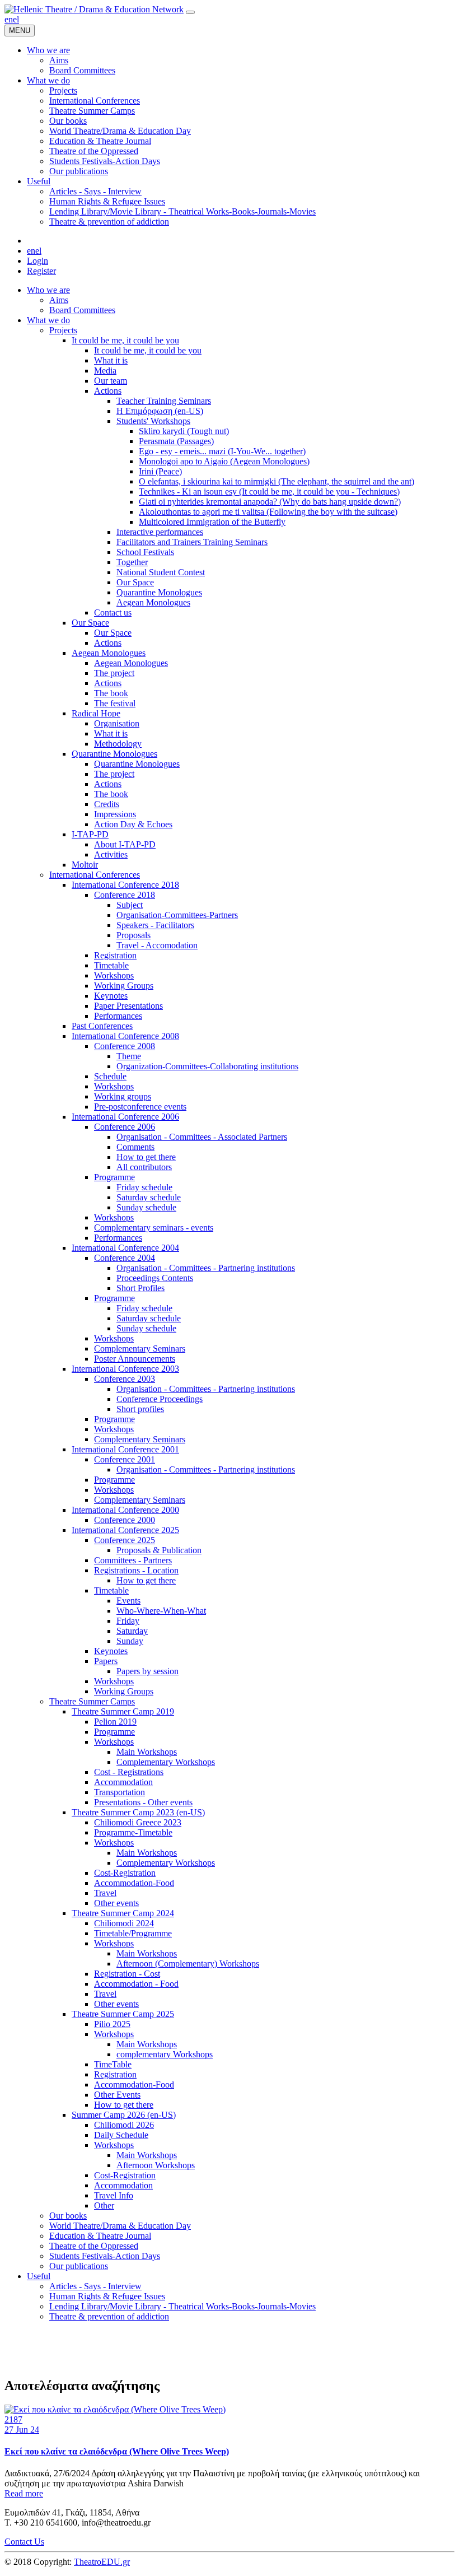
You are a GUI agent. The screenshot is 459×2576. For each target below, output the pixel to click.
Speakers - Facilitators (155, 925)
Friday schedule (144, 1187)
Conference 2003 (125, 1379)
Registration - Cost (127, 1974)
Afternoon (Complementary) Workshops (188, 1964)
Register (41, 271)
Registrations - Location (136, 1570)
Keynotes (111, 996)
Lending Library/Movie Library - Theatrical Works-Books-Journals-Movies (182, 2306)
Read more (24, 2493)
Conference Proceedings (160, 1399)
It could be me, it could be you (125, 340)
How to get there (146, 1157)
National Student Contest (161, 572)
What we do (48, 320)
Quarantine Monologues (159, 592)
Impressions (115, 814)
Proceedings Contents (155, 1278)
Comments (135, 1147)
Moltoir (85, 865)
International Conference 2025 (125, 1530)
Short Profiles (140, 1288)
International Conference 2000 (125, 1510)
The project (114, 673)
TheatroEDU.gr (102, 2562)
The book (111, 693)
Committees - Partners (133, 1560)
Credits (107, 804)
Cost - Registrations (129, 1772)
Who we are (48, 290)
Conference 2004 (125, 1258)
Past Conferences (102, 1026)
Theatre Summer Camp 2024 (123, 1913)
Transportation (120, 1792)
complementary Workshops (165, 2054)
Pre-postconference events (140, 1107)
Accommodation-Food (134, 1883)
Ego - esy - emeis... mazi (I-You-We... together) (222, 451)
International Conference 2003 (125, 1369)
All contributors (144, 1167)
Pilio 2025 (112, 2024)
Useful (39, 2276)
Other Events (117, 2095)
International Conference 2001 (125, 1449)
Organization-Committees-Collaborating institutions (207, 1066)
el (16, 19)
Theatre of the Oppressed (94, 2246)
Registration (115, 955)
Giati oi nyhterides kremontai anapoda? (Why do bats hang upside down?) (270, 502)
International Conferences (95, 875)
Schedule (110, 1076)
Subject (130, 905)
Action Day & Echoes (133, 824)
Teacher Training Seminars (164, 401)
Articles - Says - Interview (95, 2286)
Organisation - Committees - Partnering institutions (206, 1268)
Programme (114, 1177)
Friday (128, 1621)
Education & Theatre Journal (100, 2236)
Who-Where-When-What (161, 1611)
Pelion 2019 (115, 1722)
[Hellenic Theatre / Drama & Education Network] (94, 9)
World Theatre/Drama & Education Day (120, 2226)
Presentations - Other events (143, 1802)
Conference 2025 (125, 1540)
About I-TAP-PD (125, 844)
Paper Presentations (128, 1006)
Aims (59, 300)
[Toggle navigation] (190, 12)
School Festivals (145, 552)
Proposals (134, 935)
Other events (116, 1903)
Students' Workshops (153, 421)
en (9, 19)
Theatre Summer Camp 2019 (123, 1711)
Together (132, 562)
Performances (118, 1016)
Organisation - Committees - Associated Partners (202, 1137)
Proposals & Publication (159, 1550)
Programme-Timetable (133, 1832)
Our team (111, 381)
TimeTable (113, 2064)
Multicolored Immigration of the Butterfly (212, 522)
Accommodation (123, 1782)
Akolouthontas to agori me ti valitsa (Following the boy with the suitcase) (268, 512)
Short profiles (140, 1409)
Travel (105, 1893)
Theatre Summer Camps (92, 1701)
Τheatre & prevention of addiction (109, 2316)
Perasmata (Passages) (176, 441)
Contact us (113, 612)
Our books (68, 2216)
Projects (63, 330)
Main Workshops (147, 1752)
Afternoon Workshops (156, 2165)
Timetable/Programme (133, 1933)
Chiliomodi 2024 (124, 1923)
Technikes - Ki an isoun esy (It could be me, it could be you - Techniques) (269, 492)
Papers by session (147, 1671)
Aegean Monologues (153, 602)
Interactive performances (160, 532)
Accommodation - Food (136, 1984)
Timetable (111, 965)
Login (38, 261)
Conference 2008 (125, 1046)
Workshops (114, 975)
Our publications (79, 2266)
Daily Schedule (121, 2135)
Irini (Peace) (160, 471)
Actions (108, 391)
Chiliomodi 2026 (124, 2125)
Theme (129, 1056)
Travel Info (114, 2195)
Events (128, 1601)
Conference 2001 (125, 1459)
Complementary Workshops (166, 1762)
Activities (111, 854)
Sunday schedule (146, 1207)
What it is (111, 360)
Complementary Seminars (140, 1348)
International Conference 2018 (125, 885)
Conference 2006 (125, 1127)
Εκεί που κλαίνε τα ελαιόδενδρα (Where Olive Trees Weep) (117, 2451)
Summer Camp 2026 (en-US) (124, 2115)
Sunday (130, 1641)
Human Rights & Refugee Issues (107, 2296)
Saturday (132, 1631)
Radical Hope (96, 713)
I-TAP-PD (90, 834)
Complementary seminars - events (154, 1228)
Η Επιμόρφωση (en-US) (160, 411)
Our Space (135, 582)
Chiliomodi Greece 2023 (138, 1822)
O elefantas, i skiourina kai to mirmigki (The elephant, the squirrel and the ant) (277, 481)
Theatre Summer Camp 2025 (123, 2014)
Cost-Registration (125, 1873)
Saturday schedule (149, 1197)
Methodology (118, 744)
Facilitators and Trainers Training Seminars (192, 542)
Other (104, 2205)
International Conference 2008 (125, 1036)
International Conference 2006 (125, 1117)
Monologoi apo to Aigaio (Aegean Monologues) (224, 461)
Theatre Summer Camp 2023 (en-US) (138, 1812)
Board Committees (82, 310)
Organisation (117, 723)
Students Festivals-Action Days (105, 2256)
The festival (115, 703)
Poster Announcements (135, 1359)
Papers (106, 1661)
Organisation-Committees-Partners (177, 915)
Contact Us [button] (24, 2542)
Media (105, 371)
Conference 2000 (125, 1520)
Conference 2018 (125, 895)
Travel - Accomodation (157, 945)
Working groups (123, 1096)
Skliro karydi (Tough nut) (184, 431)
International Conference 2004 (125, 1248)
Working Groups (124, 986)
